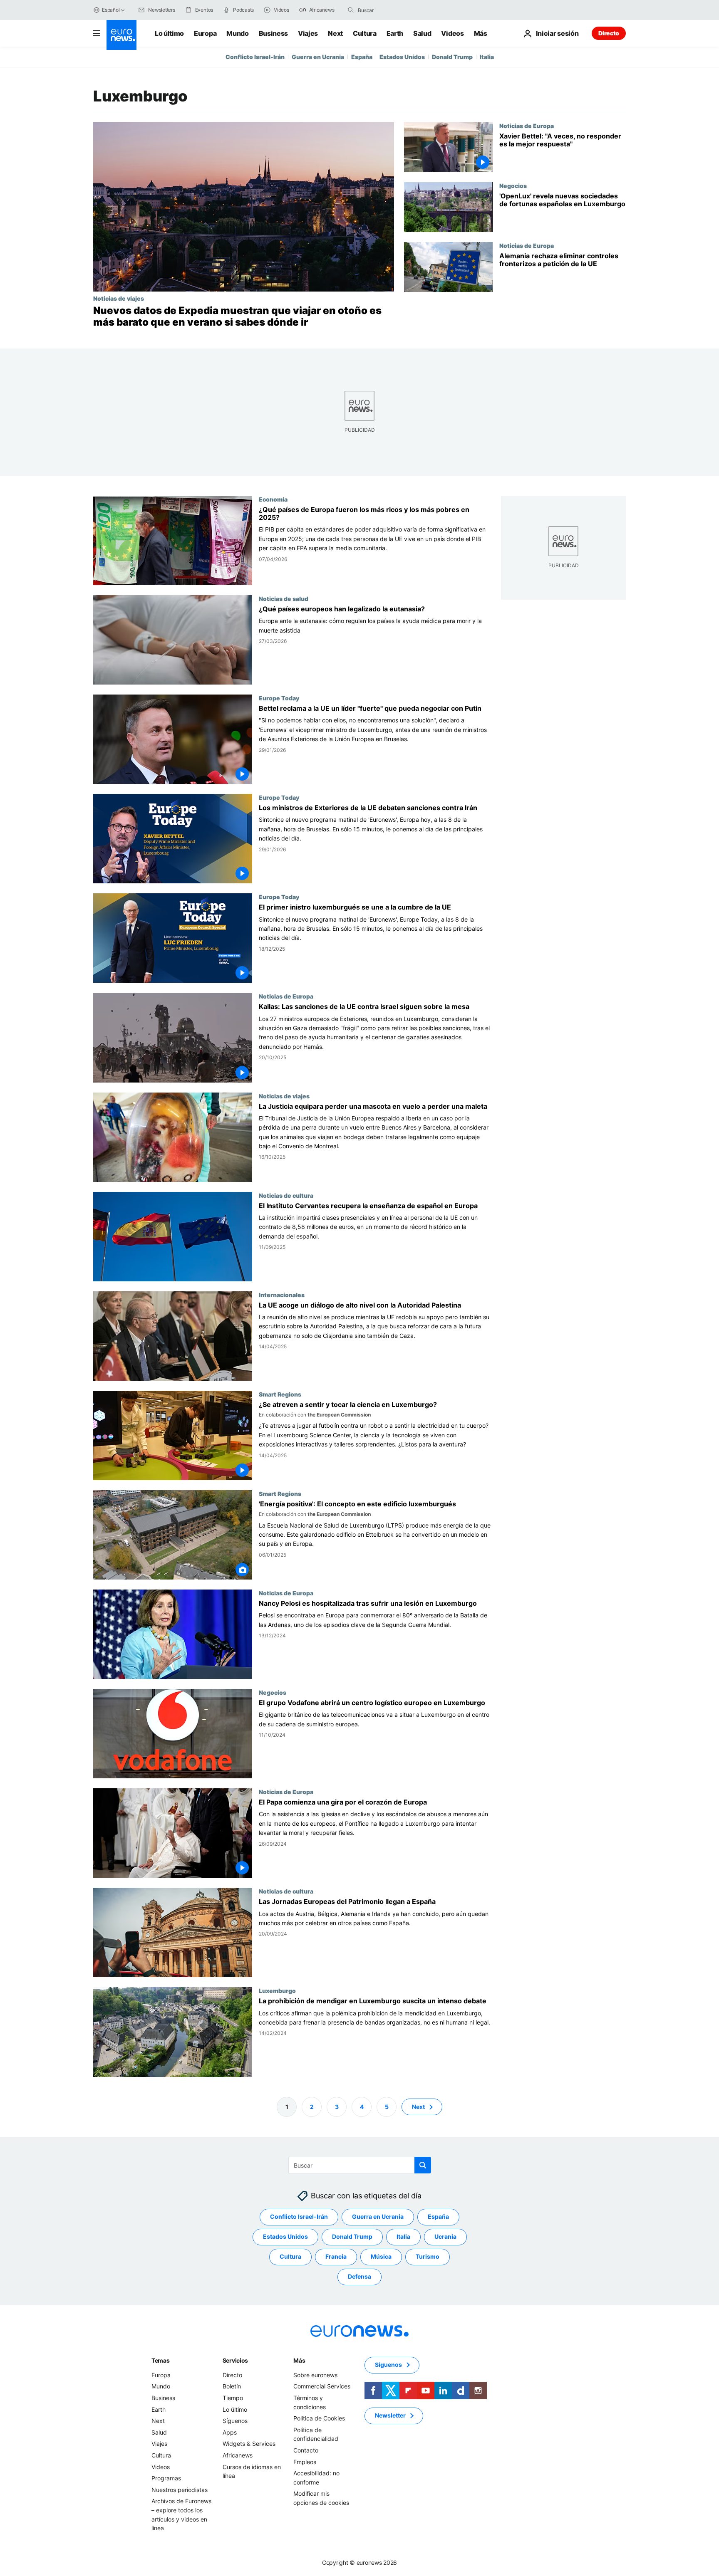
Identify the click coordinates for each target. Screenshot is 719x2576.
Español (111, 10)
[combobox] (393, 10)
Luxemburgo (277, 1991)
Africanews (238, 2455)
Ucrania (445, 2236)
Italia (487, 57)
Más (299, 2360)
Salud (422, 33)
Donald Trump (452, 57)
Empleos (305, 2461)
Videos (452, 33)
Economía (273, 499)
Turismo (428, 2256)
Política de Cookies (319, 2418)
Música (381, 2256)
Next (335, 33)
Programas (166, 2478)
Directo (609, 33)
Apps (230, 2432)
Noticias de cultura (286, 1195)
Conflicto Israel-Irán (255, 57)
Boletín (232, 2386)
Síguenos (235, 2421)
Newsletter (390, 2415)
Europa (205, 33)
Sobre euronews (315, 2375)
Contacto (306, 2450)
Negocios (513, 185)
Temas (161, 2360)
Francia (336, 2256)
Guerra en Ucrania (318, 57)
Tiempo (233, 2398)
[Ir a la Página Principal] (121, 35)
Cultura (365, 33)
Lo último (169, 33)
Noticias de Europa (527, 126)
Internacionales (282, 1295)
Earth (395, 33)
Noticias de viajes (119, 298)
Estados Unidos (402, 57)
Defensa (359, 2276)
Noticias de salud (284, 598)
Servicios (235, 2360)
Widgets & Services (249, 2444)
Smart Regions (280, 1394)
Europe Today (279, 698)
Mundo (237, 33)
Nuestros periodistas (180, 2489)
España (362, 57)
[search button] (351, 10)
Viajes (308, 33)
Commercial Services (322, 2386)
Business (273, 33)
